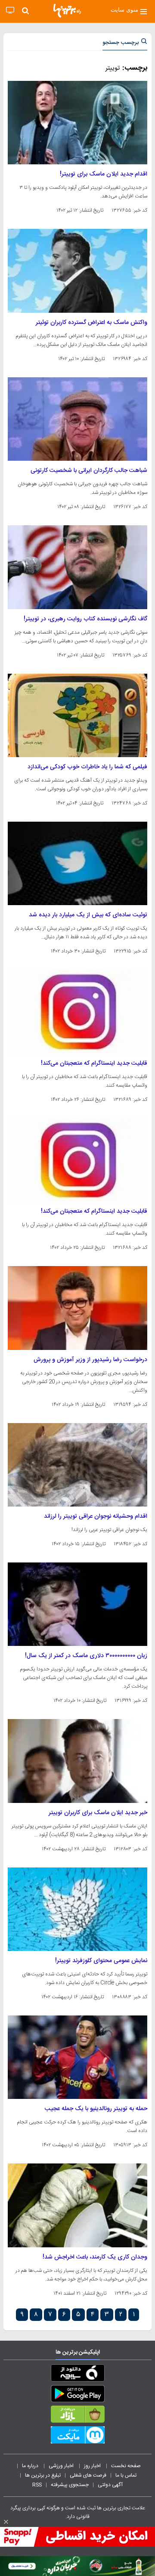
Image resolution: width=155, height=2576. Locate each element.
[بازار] (77, 2416)
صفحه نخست (126, 2466)
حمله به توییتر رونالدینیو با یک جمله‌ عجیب (96, 2109)
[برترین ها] (67, 11)
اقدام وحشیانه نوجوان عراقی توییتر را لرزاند (96, 1516)
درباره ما (31, 2466)
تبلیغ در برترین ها (43, 2475)
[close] (6, 2522)
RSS (37, 2485)
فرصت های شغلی (88, 2475)
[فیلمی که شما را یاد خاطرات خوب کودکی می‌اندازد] (77, 715)
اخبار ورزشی (62, 2466)
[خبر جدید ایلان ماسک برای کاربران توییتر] (77, 1761)
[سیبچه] (77, 2375)
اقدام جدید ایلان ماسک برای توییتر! (104, 174)
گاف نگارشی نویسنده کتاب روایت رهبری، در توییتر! (85, 619)
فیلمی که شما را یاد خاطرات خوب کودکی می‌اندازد (87, 767)
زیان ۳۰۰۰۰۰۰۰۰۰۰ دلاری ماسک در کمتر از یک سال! (86, 1656)
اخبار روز (93, 2466)
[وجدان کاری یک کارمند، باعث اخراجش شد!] (77, 2205)
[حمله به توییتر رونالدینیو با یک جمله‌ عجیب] (77, 2057)
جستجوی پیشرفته (70, 2485)
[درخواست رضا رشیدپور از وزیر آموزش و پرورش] (77, 1308)
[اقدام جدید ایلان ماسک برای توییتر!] (77, 123)
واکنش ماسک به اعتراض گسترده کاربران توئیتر (91, 323)
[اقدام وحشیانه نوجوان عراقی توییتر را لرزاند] (77, 1465)
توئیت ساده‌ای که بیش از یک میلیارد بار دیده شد (88, 915)
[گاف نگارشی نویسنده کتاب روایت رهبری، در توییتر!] (77, 567)
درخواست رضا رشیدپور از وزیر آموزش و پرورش (90, 1360)
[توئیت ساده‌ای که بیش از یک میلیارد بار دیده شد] (77, 863)
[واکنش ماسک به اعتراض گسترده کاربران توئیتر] (77, 271)
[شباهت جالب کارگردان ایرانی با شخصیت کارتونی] (77, 419)
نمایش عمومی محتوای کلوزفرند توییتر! (101, 1961)
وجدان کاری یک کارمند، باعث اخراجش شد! (95, 2257)
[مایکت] (77, 2437)
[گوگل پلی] (77, 2395)
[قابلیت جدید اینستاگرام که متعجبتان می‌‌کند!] (77, 1011)
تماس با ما (127, 2475)
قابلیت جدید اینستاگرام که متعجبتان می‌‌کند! (94, 1063)
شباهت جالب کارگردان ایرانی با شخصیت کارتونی (89, 471)
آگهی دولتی (110, 2485)
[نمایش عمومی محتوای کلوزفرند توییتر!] (77, 1909)
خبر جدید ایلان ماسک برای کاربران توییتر (98, 1813)
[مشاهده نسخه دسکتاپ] (10, 11)
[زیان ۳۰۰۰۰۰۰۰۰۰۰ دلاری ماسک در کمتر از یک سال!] (77, 1604)
